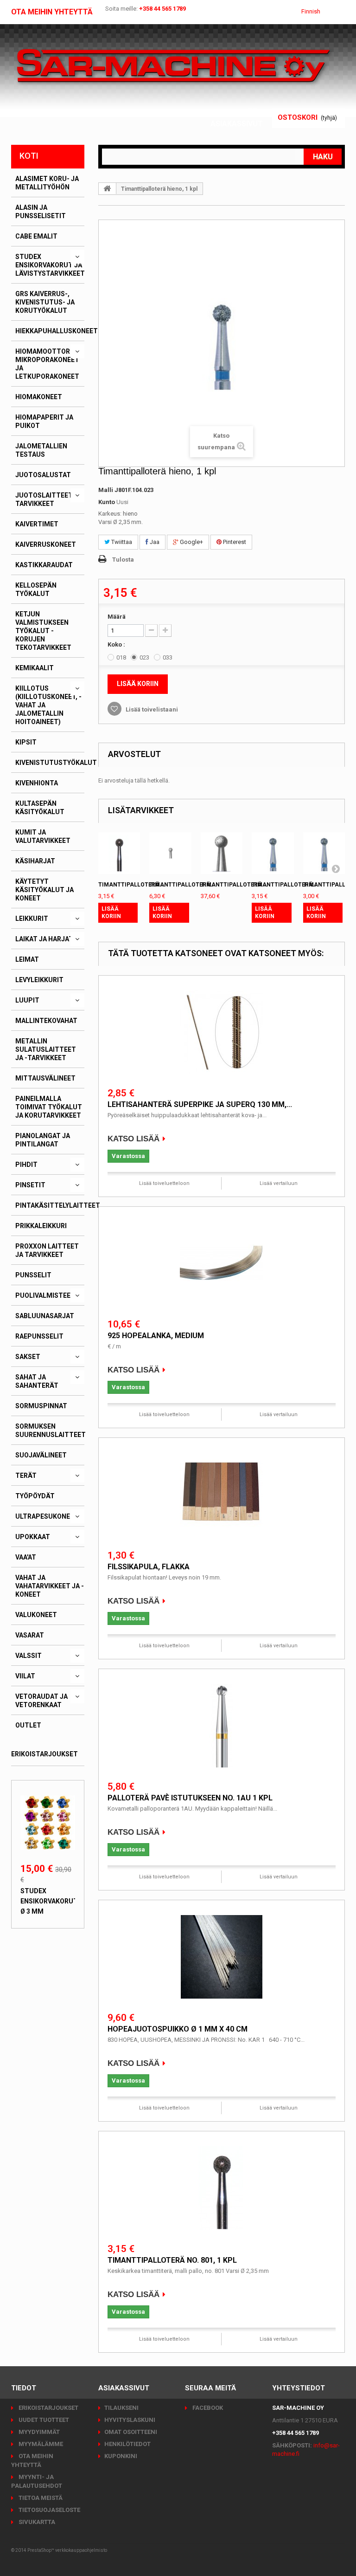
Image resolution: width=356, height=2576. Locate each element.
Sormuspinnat (41, 1406)
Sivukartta (36, 2522)
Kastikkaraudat (44, 565)
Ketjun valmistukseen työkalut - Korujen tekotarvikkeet (43, 631)
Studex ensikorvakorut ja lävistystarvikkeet (50, 265)
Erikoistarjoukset (44, 1754)
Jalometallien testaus (41, 450)
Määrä (117, 617)
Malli (106, 490)
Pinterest (234, 542)
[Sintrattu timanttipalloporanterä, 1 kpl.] (222, 853)
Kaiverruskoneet (46, 544)
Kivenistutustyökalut (56, 763)
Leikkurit (32, 919)
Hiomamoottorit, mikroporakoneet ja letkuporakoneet (47, 364)
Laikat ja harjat (44, 939)
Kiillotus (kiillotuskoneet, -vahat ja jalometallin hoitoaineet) (48, 705)
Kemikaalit (35, 668)
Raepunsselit (39, 1336)
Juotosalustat (43, 475)
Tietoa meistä (40, 2498)
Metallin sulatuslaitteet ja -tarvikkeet (46, 1049)
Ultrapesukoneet (47, 1516)
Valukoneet (36, 1615)
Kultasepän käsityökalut (40, 808)
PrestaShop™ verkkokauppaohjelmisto (67, 2550)
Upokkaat (33, 1537)
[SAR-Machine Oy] (173, 66)
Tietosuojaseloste (49, 2510)
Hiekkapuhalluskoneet (57, 331)
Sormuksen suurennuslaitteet (51, 1430)
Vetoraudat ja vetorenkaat (41, 1701)
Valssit (29, 1656)
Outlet (28, 1725)
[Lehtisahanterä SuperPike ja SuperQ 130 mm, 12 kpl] (222, 1032)
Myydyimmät (38, 2432)
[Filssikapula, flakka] (222, 1495)
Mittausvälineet (45, 1078)
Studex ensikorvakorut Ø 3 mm (49, 1901)
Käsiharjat (35, 861)
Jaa (154, 542)
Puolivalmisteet (45, 1295)
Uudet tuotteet (43, 2420)
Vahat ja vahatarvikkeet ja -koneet (50, 1586)
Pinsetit (30, 1185)
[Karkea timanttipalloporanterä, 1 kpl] (324, 853)
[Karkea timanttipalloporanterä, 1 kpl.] (170, 853)
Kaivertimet (37, 524)
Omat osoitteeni (131, 2432)
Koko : (117, 644)
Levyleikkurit (39, 980)
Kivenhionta (37, 783)
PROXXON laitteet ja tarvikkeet (47, 1250)
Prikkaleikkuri (41, 1226)
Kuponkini (121, 2456)
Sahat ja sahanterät (37, 1381)
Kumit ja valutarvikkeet (43, 836)
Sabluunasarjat (45, 1316)
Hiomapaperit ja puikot (44, 421)
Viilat (25, 1676)
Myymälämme (40, 2444)
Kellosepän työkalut (36, 589)
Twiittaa (121, 542)
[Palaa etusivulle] (108, 188)
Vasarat (30, 1635)
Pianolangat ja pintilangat (43, 1140)
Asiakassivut (237, 124)
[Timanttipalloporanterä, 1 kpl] (273, 853)
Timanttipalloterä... (132, 885)
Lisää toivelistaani (151, 709)
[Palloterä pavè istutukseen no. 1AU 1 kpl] (222, 1726)
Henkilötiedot (127, 2444)
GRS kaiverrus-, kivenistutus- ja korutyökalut (45, 302)
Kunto (107, 502)
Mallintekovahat (46, 1021)
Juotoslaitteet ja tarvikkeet (49, 499)
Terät (26, 1476)
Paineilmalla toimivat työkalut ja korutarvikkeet (49, 1107)
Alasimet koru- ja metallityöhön (47, 183)
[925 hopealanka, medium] (222, 1263)
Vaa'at (26, 1557)
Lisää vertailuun (279, 1183)
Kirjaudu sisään (231, 113)
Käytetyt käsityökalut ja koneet (44, 890)
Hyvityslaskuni (130, 2420)
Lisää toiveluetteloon (164, 1183)
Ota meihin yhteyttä (52, 12)
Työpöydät (35, 1496)
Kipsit (26, 742)
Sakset (28, 1357)
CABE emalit (36, 236)
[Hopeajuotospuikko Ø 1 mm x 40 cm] (222, 1957)
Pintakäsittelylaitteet (58, 1205)
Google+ (191, 542)
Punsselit (33, 1275)
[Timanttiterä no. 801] (119, 853)
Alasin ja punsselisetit (41, 212)
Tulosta (123, 560)
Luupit (27, 1000)
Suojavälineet (41, 1455)
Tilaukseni (121, 2408)
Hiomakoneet (39, 397)
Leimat (27, 959)
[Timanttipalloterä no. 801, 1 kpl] (222, 2188)
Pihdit (26, 1165)
